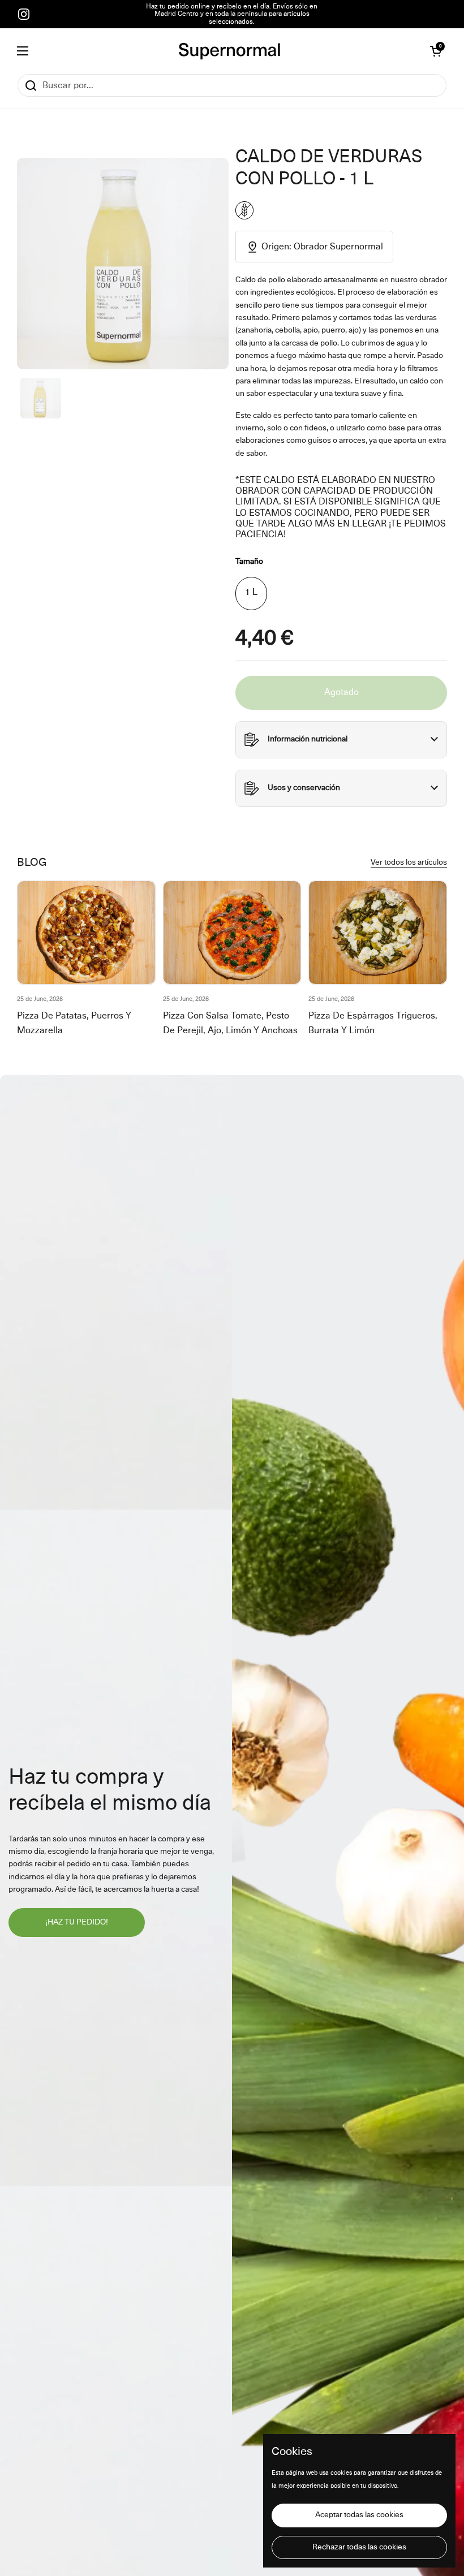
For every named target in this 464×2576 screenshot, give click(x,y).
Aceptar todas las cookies (359, 2515)
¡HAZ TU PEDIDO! (77, 1922)
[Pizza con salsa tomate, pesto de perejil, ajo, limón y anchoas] (232, 933)
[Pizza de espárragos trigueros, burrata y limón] (378, 933)
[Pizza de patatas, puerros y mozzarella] (86, 933)
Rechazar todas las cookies (359, 2547)
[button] (436, 51)
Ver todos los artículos (409, 862)
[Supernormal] (229, 51)
